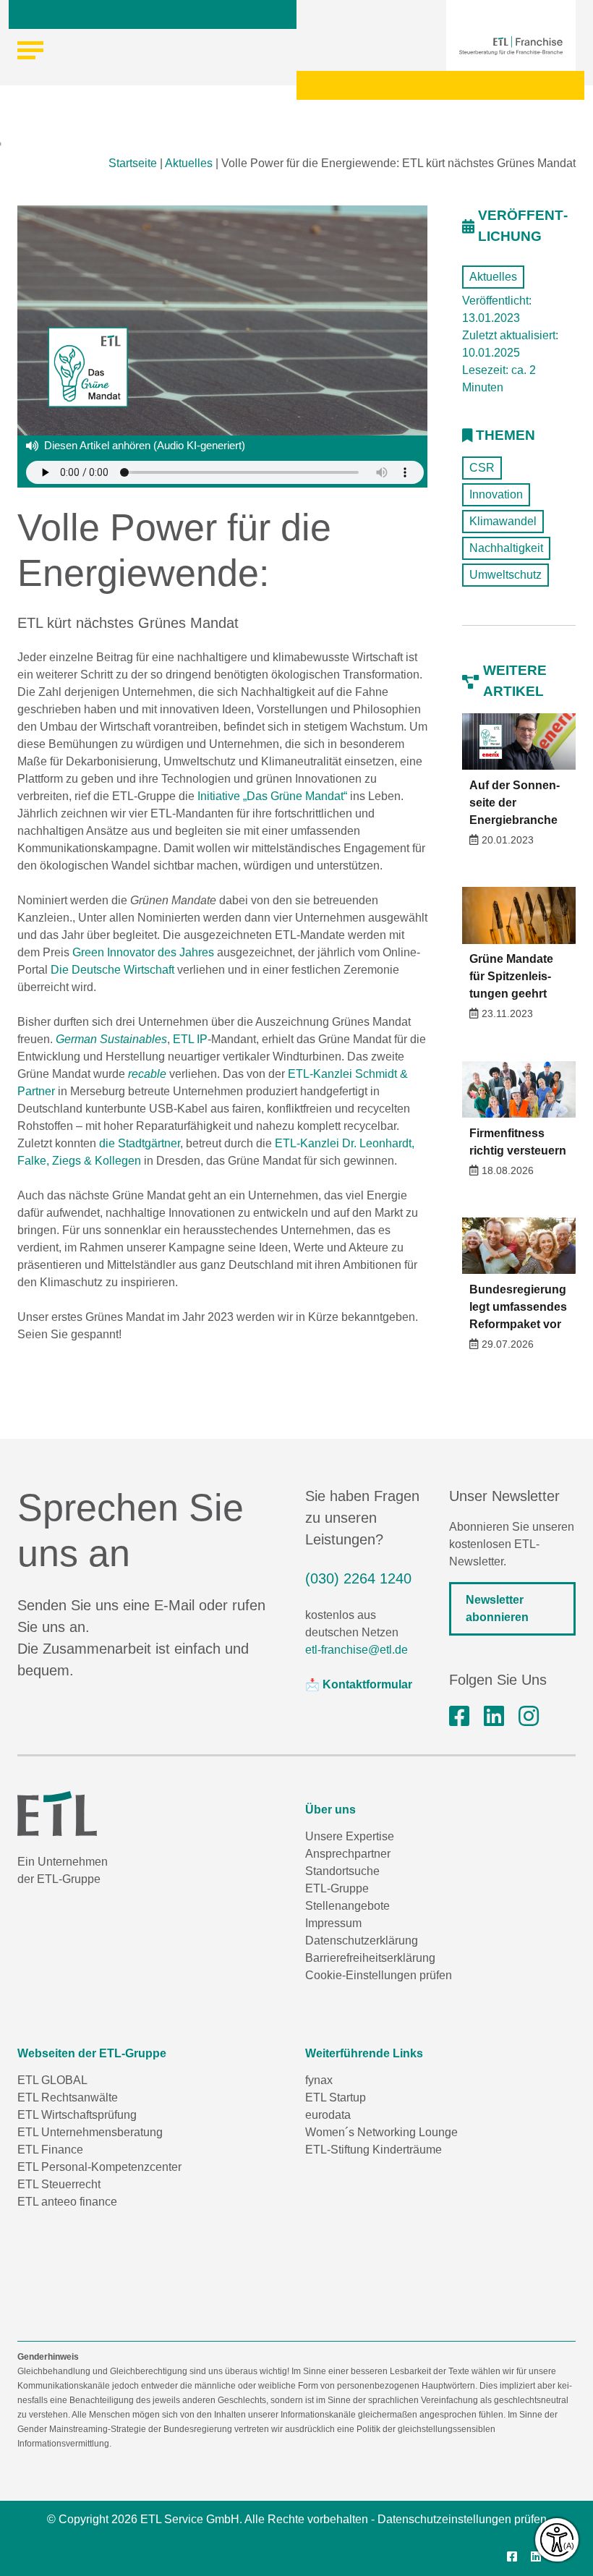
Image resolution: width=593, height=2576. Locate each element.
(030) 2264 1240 (358, 1578)
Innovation (496, 494)
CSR (482, 468)
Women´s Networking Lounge (381, 2132)
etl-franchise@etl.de (357, 1650)
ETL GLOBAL (52, 2080)
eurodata (328, 2115)
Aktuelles (189, 163)
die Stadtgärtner (140, 1143)
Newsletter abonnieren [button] (497, 1608)
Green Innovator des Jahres (143, 952)
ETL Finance (50, 2150)
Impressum (333, 1923)
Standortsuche (342, 1871)
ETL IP (190, 1039)
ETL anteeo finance (67, 2202)
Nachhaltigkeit (506, 548)
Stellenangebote (347, 1906)
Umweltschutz (505, 575)
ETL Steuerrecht (59, 2184)
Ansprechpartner (348, 1854)
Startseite (133, 163)
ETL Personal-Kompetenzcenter (99, 2167)
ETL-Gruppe (337, 1888)
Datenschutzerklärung (362, 1940)
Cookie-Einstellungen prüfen (379, 1975)
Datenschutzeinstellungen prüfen (462, 2519)
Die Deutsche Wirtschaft (112, 970)
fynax (319, 2080)
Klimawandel (503, 521)
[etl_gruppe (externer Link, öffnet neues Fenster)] (529, 1717)
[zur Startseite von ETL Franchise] (511, 46)
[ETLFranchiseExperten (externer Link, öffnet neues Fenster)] (459, 1717)
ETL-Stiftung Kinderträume (374, 2150)
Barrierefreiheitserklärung (370, 1958)
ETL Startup (336, 2097)
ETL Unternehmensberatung (90, 2132)
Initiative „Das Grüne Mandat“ (272, 796)
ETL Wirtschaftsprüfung (77, 2115)
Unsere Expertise (350, 1836)
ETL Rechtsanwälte (68, 2097)
